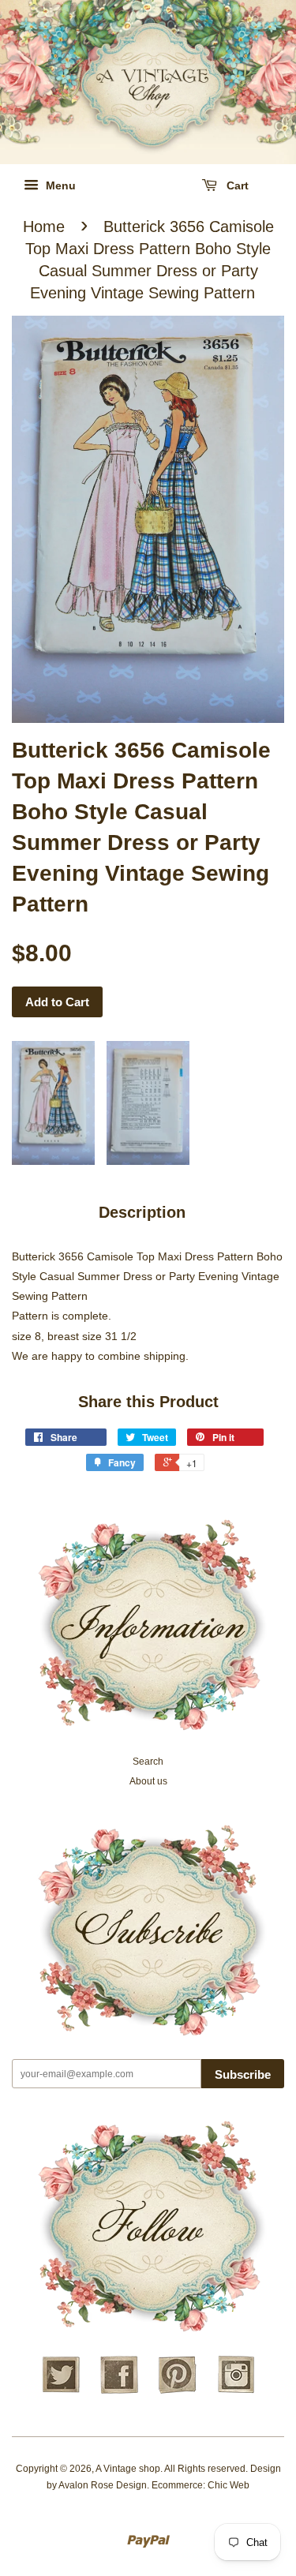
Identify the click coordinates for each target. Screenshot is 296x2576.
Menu (59, 185)
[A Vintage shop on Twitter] (61, 2391)
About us (148, 1781)
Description (142, 1212)
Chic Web (229, 2485)
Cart (236, 185)
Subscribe (243, 2074)
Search (148, 1762)
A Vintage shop (128, 2469)
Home (44, 227)
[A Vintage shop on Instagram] (236, 2391)
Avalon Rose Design (103, 2485)
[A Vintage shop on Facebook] (119, 2391)
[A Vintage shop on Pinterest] (178, 2391)
